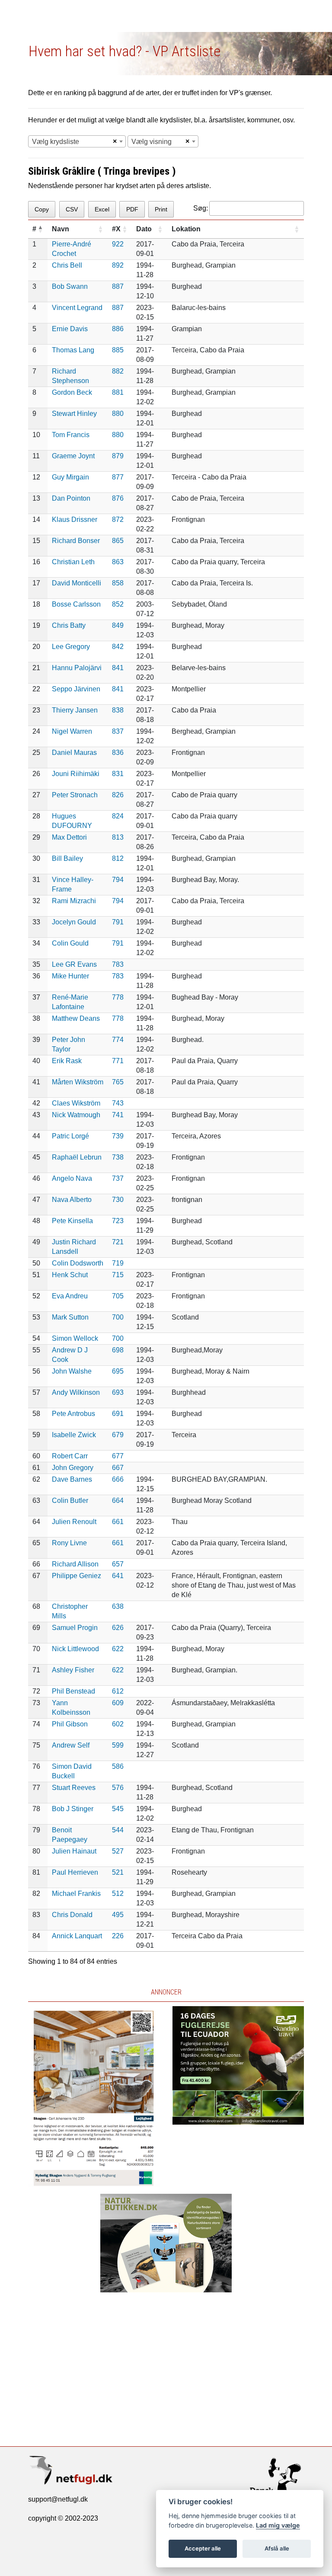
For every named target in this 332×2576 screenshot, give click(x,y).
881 (118, 392)
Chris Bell (67, 265)
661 (118, 1522)
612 (118, 1691)
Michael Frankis (76, 1894)
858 (118, 583)
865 (118, 541)
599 (118, 1745)
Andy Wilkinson (76, 1392)
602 (118, 1724)
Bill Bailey (67, 858)
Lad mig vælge (278, 2525)
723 (118, 1221)
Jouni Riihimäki (76, 774)
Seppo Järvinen (76, 689)
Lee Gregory (71, 647)
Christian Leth (73, 562)
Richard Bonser (76, 541)
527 (118, 1851)
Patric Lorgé (70, 1136)
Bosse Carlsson (76, 604)
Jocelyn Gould (74, 922)
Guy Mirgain (70, 477)
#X (116, 229)
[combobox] (77, 141)
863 (118, 562)
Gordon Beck (72, 392)
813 (118, 837)
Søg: (201, 208)
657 (118, 1564)
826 (118, 795)
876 (118, 498)
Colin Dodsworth (78, 1263)
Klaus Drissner (75, 519)
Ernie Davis (70, 329)
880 (118, 414)
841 (118, 668)
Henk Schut (70, 1275)
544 (118, 1830)
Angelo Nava (72, 1178)
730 (118, 1200)
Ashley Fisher (73, 1670)
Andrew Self (71, 1745)
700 (118, 1317)
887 (118, 286)
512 (118, 1894)
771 (118, 1061)
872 (118, 519)
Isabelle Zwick (74, 1435)
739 (118, 1136)
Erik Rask (67, 1061)
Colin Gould (70, 943)
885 (118, 350)
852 (118, 604)
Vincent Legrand (77, 308)
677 (118, 1456)
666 (118, 1479)
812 (118, 858)
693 (118, 1392)
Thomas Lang (73, 350)
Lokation (186, 229)
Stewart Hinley (74, 414)
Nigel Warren (72, 731)
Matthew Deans (76, 1018)
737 (118, 1178)
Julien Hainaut (74, 1851)
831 (118, 774)
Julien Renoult (74, 1522)
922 (118, 244)
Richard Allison (75, 1564)
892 (118, 265)
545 (118, 1809)
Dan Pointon (71, 498)
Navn (61, 229)
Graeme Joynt (73, 456)
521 (118, 1872)
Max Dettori (69, 837)
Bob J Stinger (73, 1809)
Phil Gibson (70, 1724)
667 (118, 1468)
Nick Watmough (76, 1115)
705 (118, 1296)
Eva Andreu (70, 1296)
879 (118, 456)
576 (118, 1788)
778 (118, 997)
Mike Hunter (70, 976)
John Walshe (72, 1371)
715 (118, 1275)
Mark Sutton (70, 1317)
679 (118, 1435)
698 (118, 1350)
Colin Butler (70, 1501)
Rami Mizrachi (74, 901)
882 (118, 371)
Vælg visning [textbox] (152, 142)
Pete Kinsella (72, 1221)
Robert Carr (70, 1456)
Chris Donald (72, 1915)
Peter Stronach (75, 795)
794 (118, 880)
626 (118, 1628)
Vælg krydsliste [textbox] (56, 142)
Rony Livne (69, 1543)
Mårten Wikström (78, 1082)
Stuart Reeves (74, 1788)
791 (118, 922)
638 (118, 1606)
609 (118, 1703)
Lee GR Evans (74, 964)
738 (118, 1157)
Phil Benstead (73, 1691)
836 (118, 753)
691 (118, 1414)
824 (118, 816)
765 (118, 1082)
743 (118, 1103)
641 (118, 1576)
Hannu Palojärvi (77, 668)
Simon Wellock (75, 1338)
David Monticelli (77, 583)
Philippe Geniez (77, 1576)
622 (118, 1649)
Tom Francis (71, 435)
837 (118, 731)
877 (118, 477)
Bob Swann (70, 286)
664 (118, 1501)
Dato (144, 229)
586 (118, 1766)
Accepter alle (203, 2548)
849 (118, 625)
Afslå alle (277, 2548)
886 (118, 329)
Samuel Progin (75, 1628)
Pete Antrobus (73, 1414)
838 (118, 710)
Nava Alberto (72, 1200)
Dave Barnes (72, 1479)
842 (118, 647)
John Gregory (73, 1468)
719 (118, 1263)
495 (118, 1915)
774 (118, 1040)
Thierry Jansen (75, 710)
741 (118, 1115)
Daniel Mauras (74, 753)
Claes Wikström (76, 1103)
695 (118, 1371)
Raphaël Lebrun (77, 1157)
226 (118, 1936)
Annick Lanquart (77, 1936)
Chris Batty (69, 625)
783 (118, 964)
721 (118, 1242)
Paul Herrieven (75, 1872)
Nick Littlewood (75, 1649)
